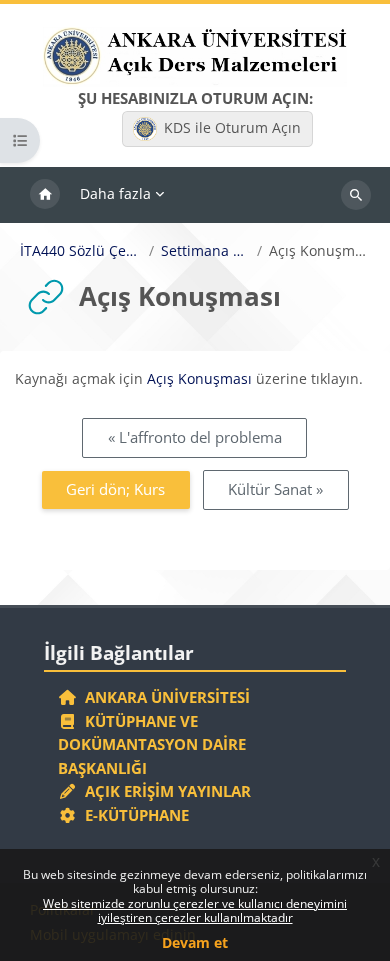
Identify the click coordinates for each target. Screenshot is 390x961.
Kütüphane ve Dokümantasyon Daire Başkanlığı (152, 744)
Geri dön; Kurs (115, 489)
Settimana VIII (205, 251)
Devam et (195, 942)
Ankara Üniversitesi (163, 697)
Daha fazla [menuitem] (115, 193)
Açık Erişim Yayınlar (166, 791)
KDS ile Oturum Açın (232, 127)
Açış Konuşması (199, 378)
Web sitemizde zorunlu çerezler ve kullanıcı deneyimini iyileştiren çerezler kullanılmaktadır (195, 910)
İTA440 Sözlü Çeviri (81, 251)
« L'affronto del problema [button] (195, 437)
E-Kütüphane (133, 815)
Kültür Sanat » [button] (275, 489)
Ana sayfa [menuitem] (45, 195)
